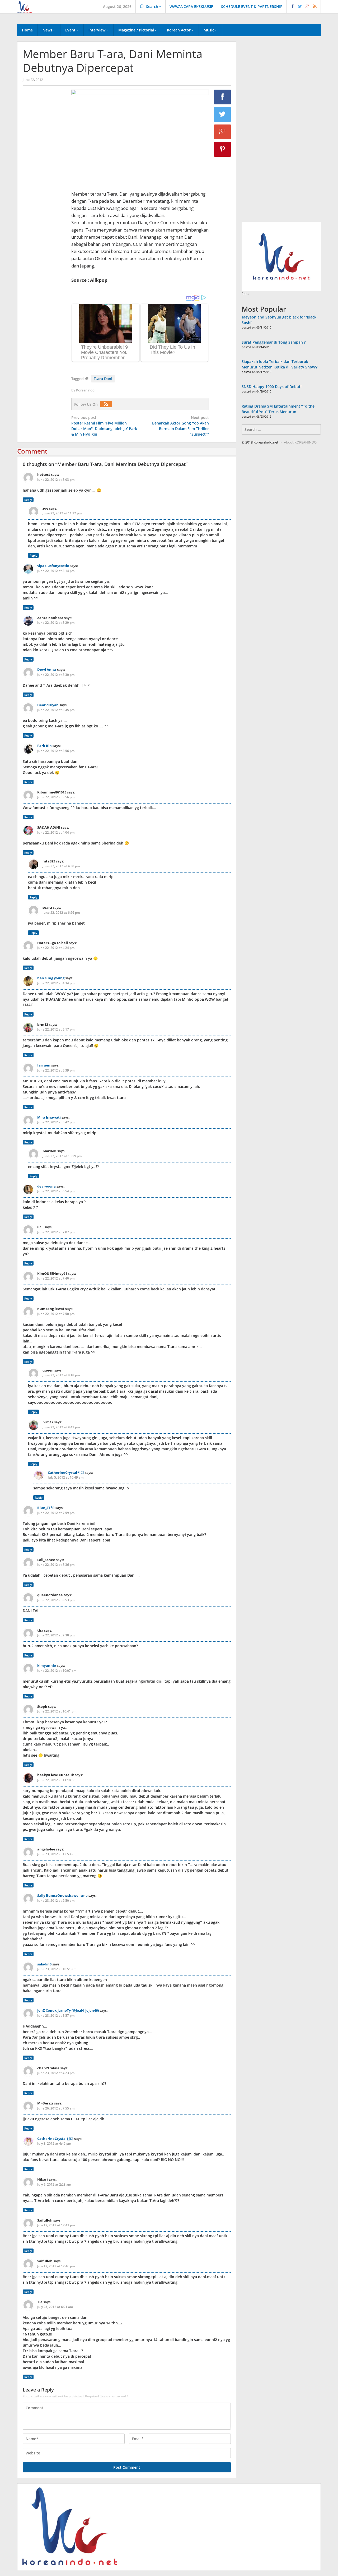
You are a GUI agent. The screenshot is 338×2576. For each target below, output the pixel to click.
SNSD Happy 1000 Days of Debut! (272, 387)
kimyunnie (47, 1665)
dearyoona (46, 1186)
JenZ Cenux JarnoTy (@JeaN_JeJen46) (68, 2010)
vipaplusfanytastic (53, 566)
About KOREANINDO (300, 442)
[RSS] (107, 404)
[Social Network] (304, 7)
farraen (44, 1065)
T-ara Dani (103, 379)
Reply (28, 500)
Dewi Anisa (47, 670)
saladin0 (44, 1964)
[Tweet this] (223, 114)
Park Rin (44, 746)
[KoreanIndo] (24, 6)
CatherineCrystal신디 (66, 1472)
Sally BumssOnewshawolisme (62, 1895)
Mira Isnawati (49, 1117)
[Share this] (223, 97)
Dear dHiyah (48, 705)
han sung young (51, 978)
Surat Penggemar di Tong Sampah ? (274, 342)
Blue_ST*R (46, 1508)
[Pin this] (223, 149)
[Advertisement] (44, 180)
